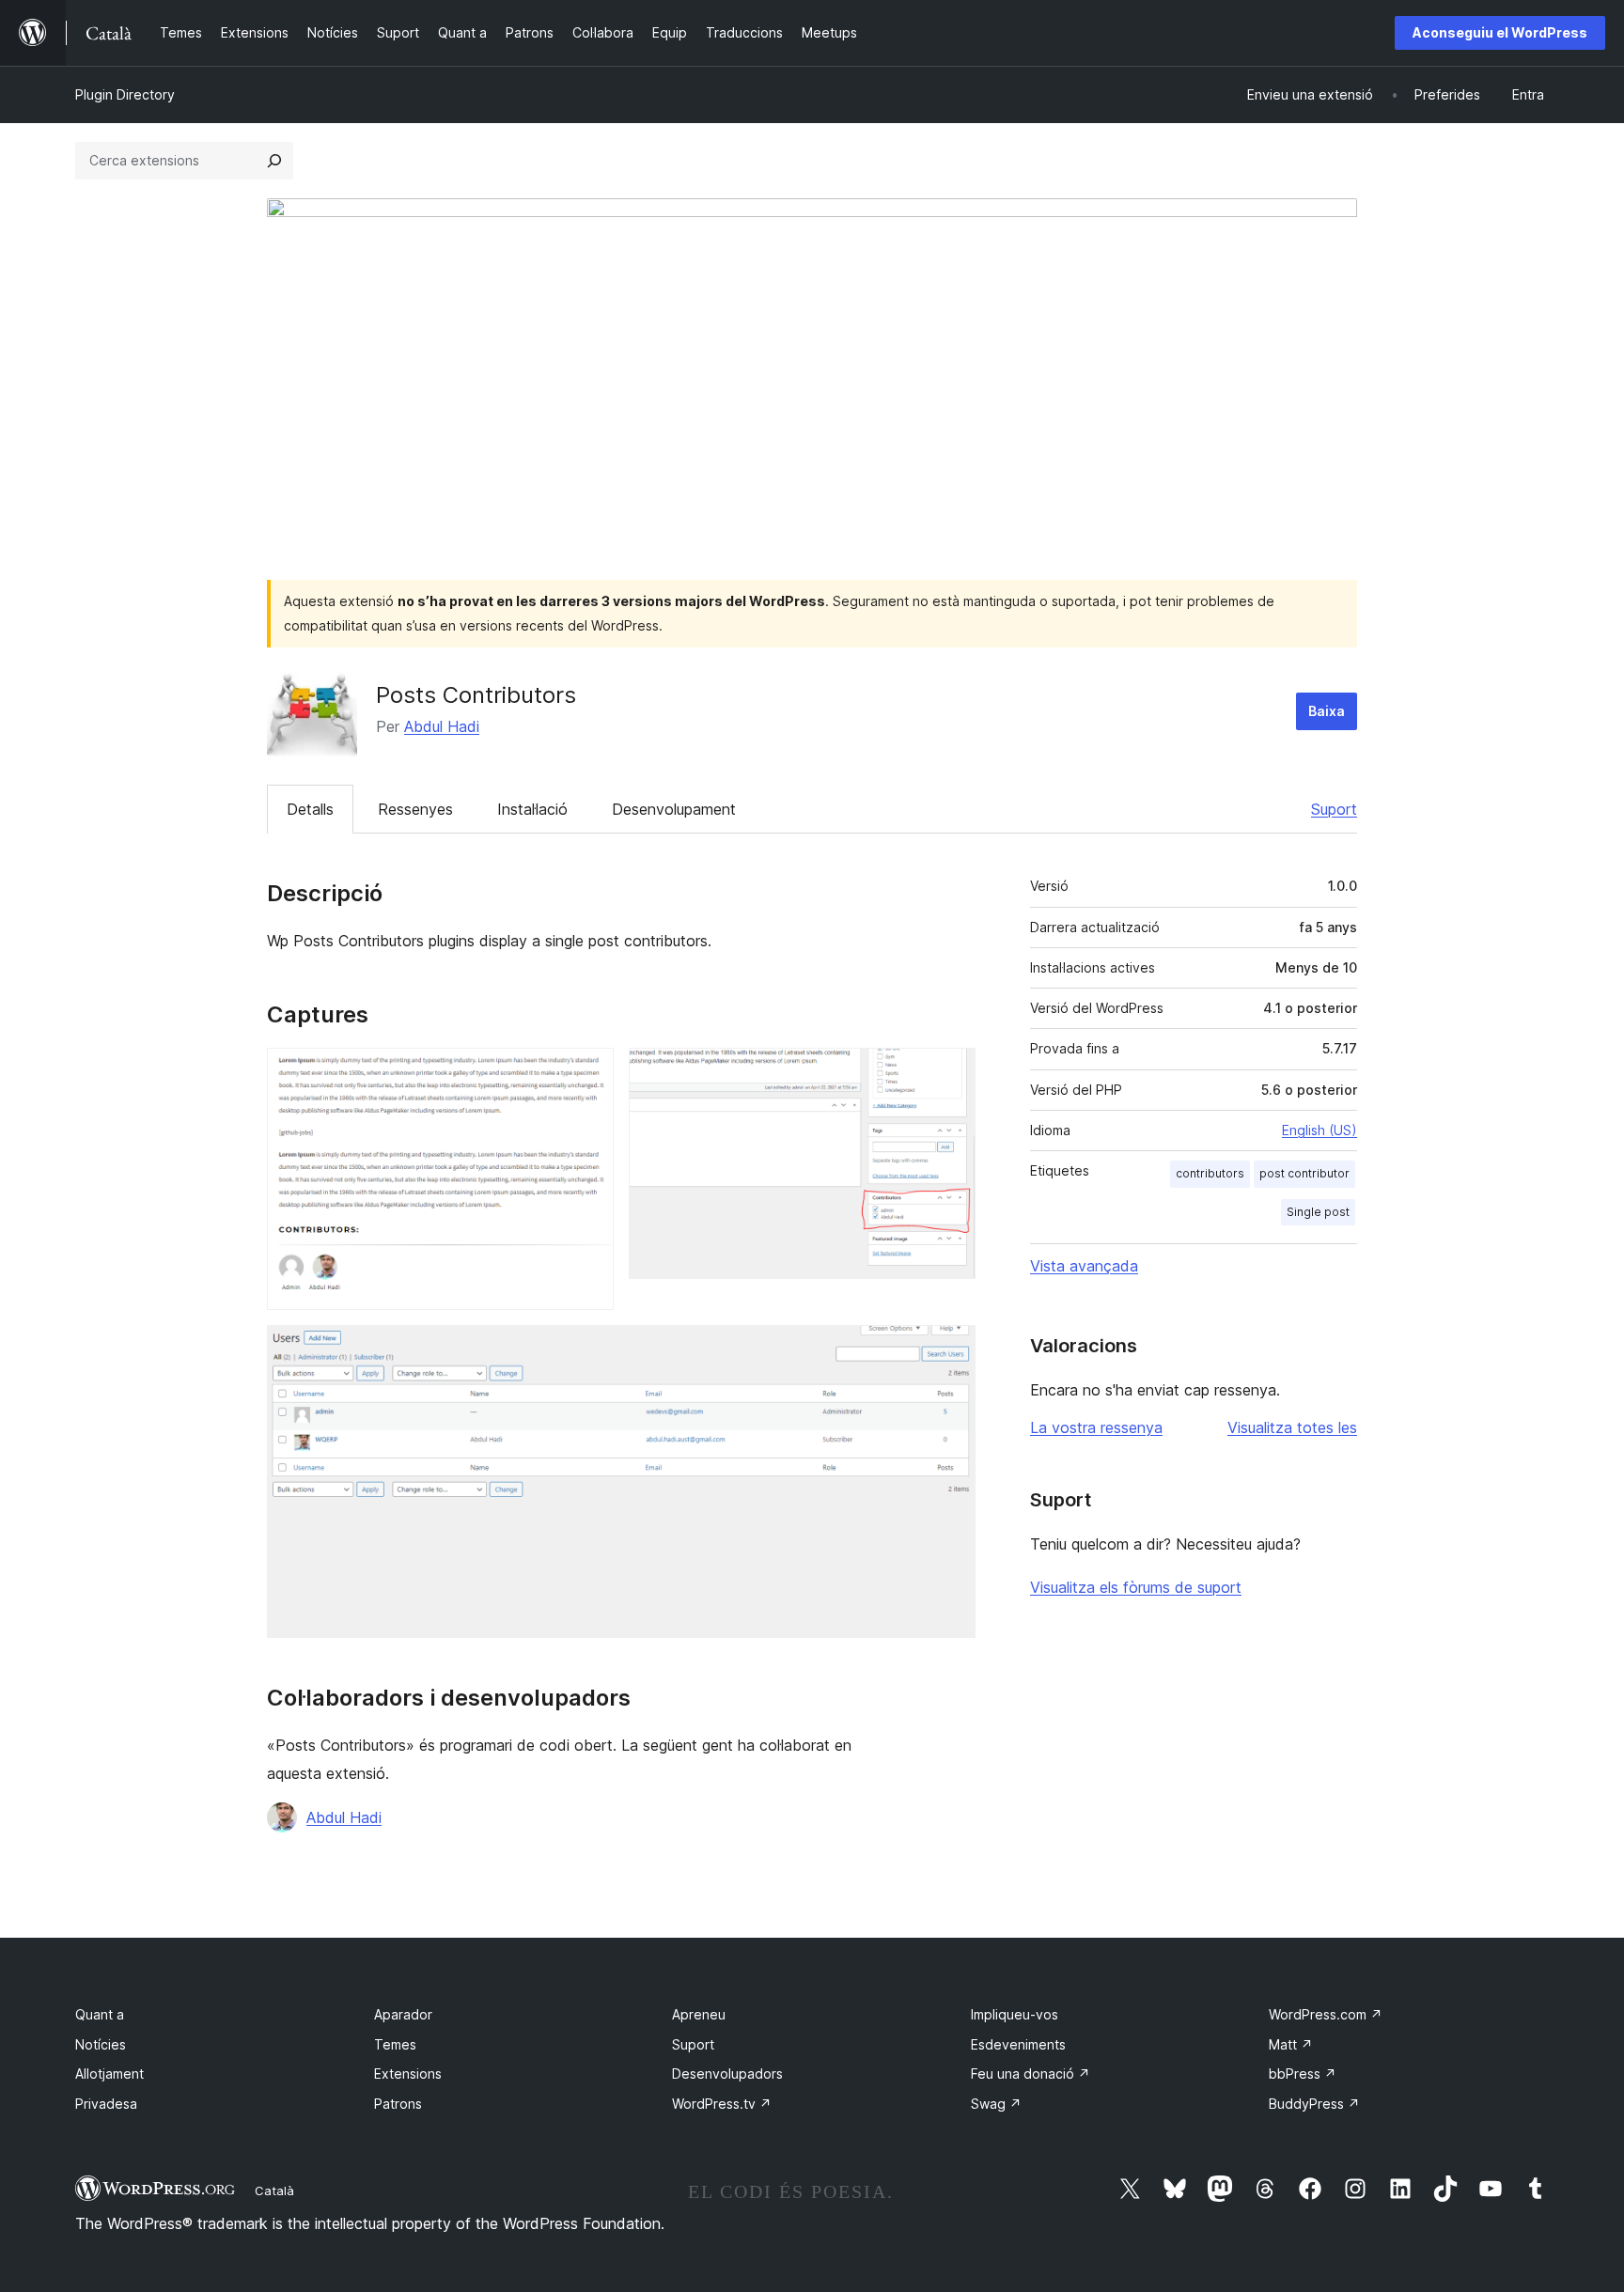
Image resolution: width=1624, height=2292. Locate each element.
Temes (395, 2044)
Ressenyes (415, 809)
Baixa (1327, 711)
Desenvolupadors (727, 2074)
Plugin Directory (125, 94)
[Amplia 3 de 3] (950, 1350)
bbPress (1303, 2074)
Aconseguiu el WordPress (1500, 32)
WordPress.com (1326, 2014)
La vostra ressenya (1096, 1427)
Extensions (408, 2074)
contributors (1210, 1173)
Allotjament (109, 2074)
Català (274, 2191)
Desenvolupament (674, 809)
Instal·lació (532, 809)
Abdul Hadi (442, 726)
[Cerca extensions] (274, 161)
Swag (996, 2104)
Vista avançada (1084, 1266)
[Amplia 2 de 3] (950, 1073)
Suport (1334, 809)
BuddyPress (1314, 2104)
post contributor (1304, 1173)
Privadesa (106, 2104)
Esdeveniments (1018, 2044)
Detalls (310, 809)
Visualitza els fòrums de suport (1136, 1587)
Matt (1291, 2044)
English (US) (1319, 1130)
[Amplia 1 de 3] (588, 1073)
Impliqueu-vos (1015, 2014)
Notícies (101, 2044)
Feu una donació (1031, 2074)
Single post (1318, 1212)
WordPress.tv (722, 2104)
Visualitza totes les (1292, 1427)
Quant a (100, 2014)
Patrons (398, 2104)
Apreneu (699, 2014)
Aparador (403, 2014)
